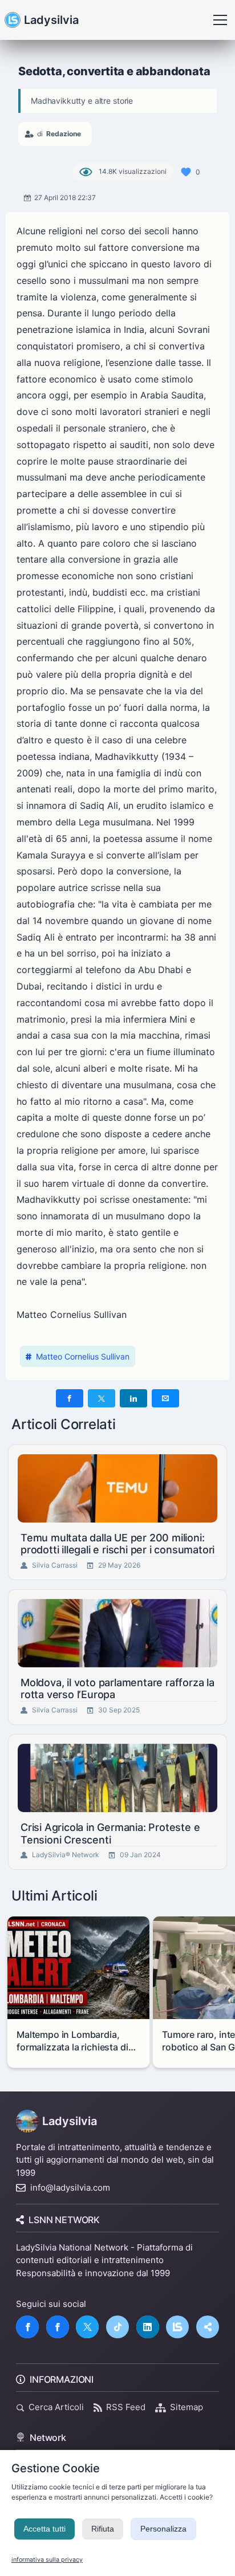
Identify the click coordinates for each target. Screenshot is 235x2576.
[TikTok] (117, 2327)
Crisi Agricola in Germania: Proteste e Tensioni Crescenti (110, 1834)
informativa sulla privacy (47, 2560)
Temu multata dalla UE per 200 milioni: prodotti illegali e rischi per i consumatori (117, 1544)
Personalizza (163, 2529)
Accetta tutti (44, 2529)
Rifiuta (103, 2529)
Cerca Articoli (56, 2407)
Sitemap (187, 2407)
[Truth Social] (208, 2327)
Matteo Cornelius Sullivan (83, 1356)
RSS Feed (126, 2407)
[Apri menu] (220, 20)
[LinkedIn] (148, 2327)
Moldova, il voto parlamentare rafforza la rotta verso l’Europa (117, 1689)
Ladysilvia (51, 20)
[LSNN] (177, 2327)
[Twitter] (87, 2327)
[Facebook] (27, 2327)
